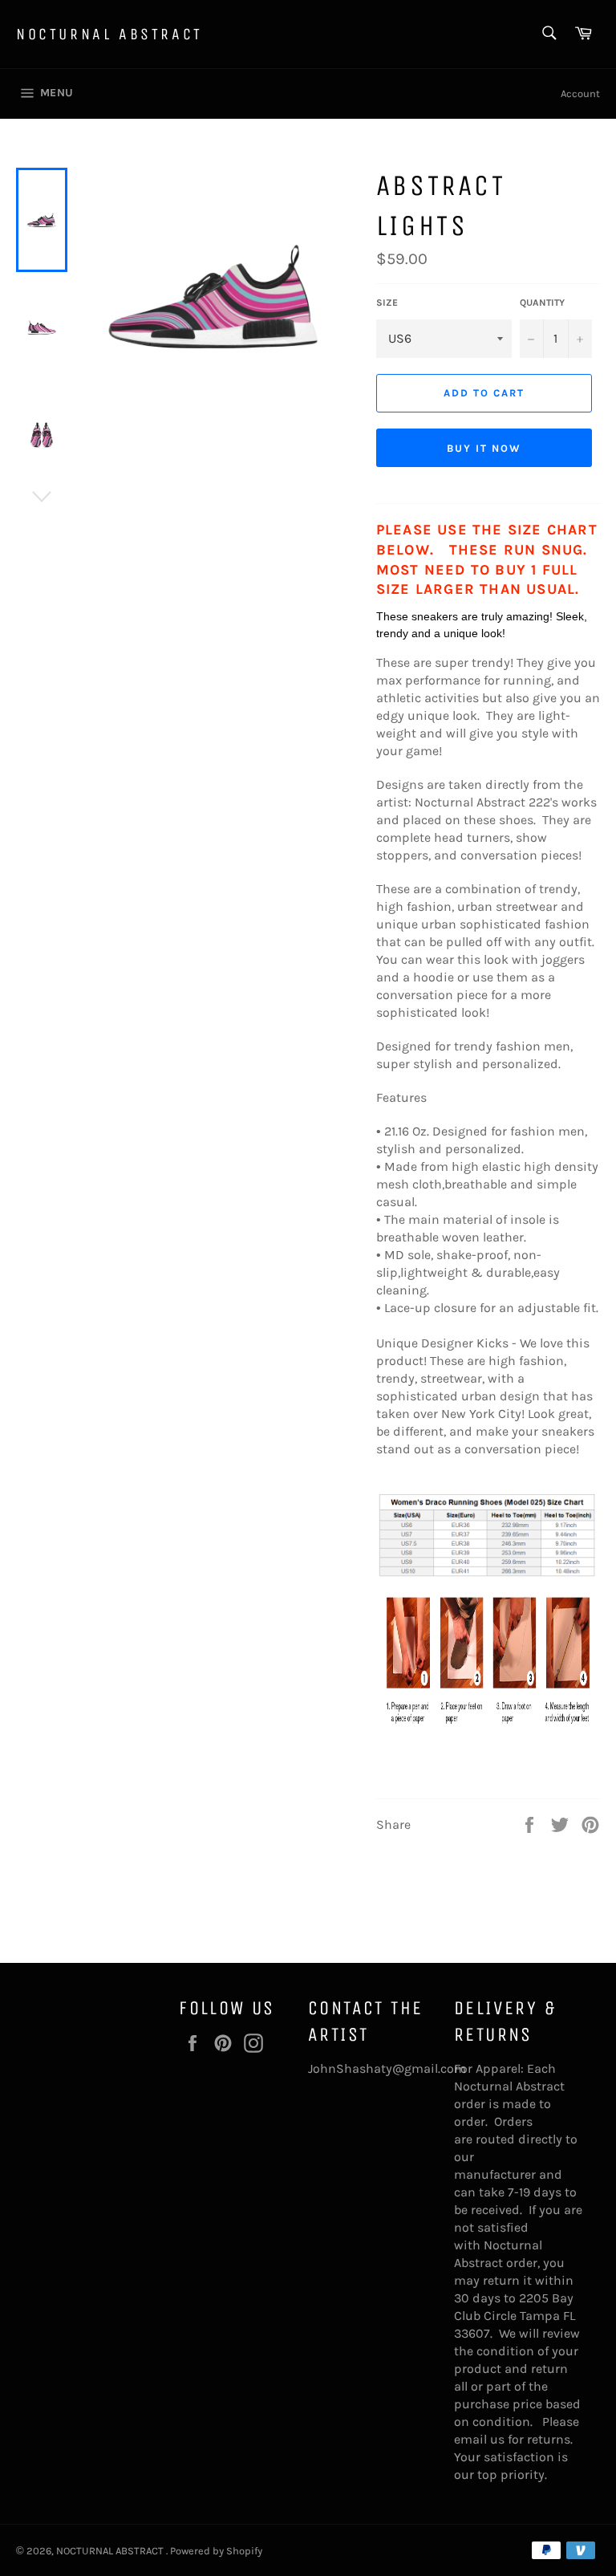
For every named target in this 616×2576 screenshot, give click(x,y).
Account (580, 93)
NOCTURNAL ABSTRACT (109, 34)
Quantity (542, 303)
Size (387, 303)
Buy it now (484, 448)
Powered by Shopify (216, 2551)
